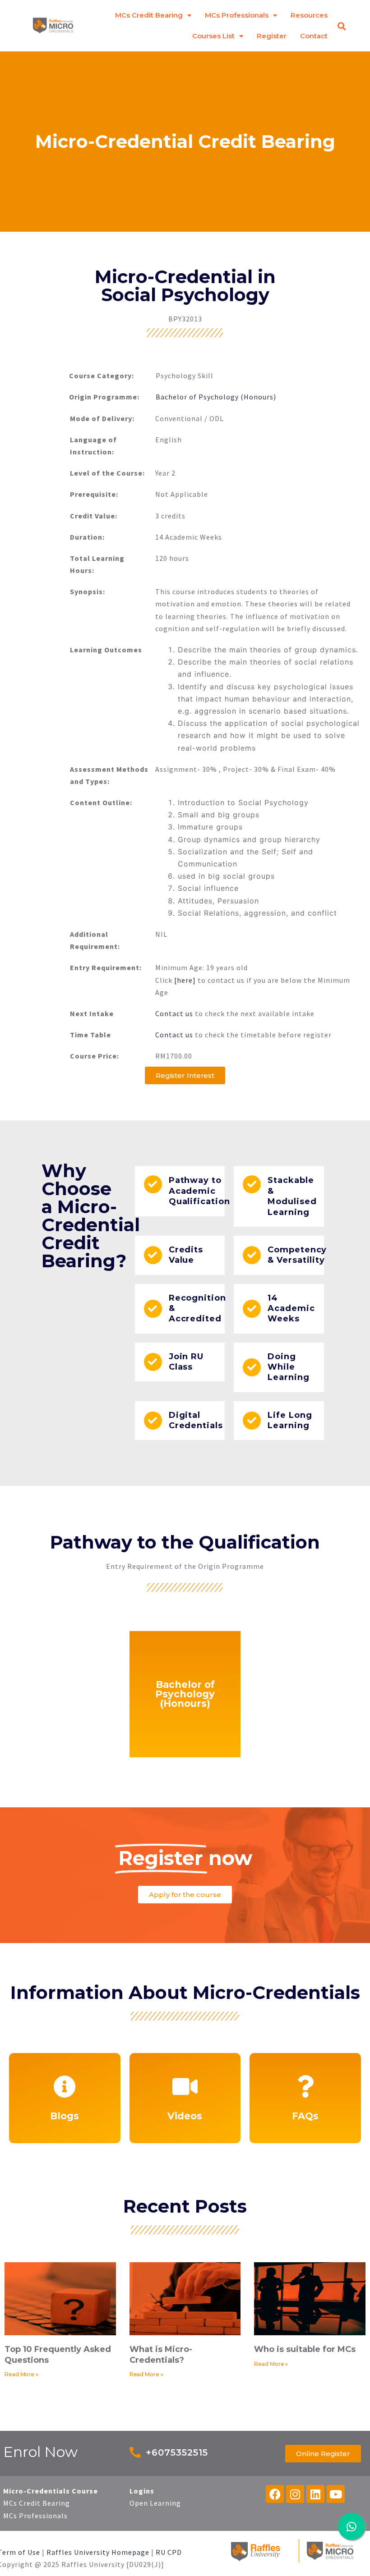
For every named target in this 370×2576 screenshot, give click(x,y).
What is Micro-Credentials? (161, 2354)
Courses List (213, 36)
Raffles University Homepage (98, 2552)
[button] (342, 26)
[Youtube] (336, 2494)
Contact (314, 36)
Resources (309, 15)
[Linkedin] (315, 2494)
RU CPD (169, 2552)
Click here (185, 2124)
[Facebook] (275, 2494)
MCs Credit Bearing (149, 15)
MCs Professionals (237, 15)
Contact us (174, 1013)
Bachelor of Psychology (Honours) (216, 397)
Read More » (21, 2374)
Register (272, 36)
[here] (185, 980)
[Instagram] (295, 2494)
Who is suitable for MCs (305, 2349)
